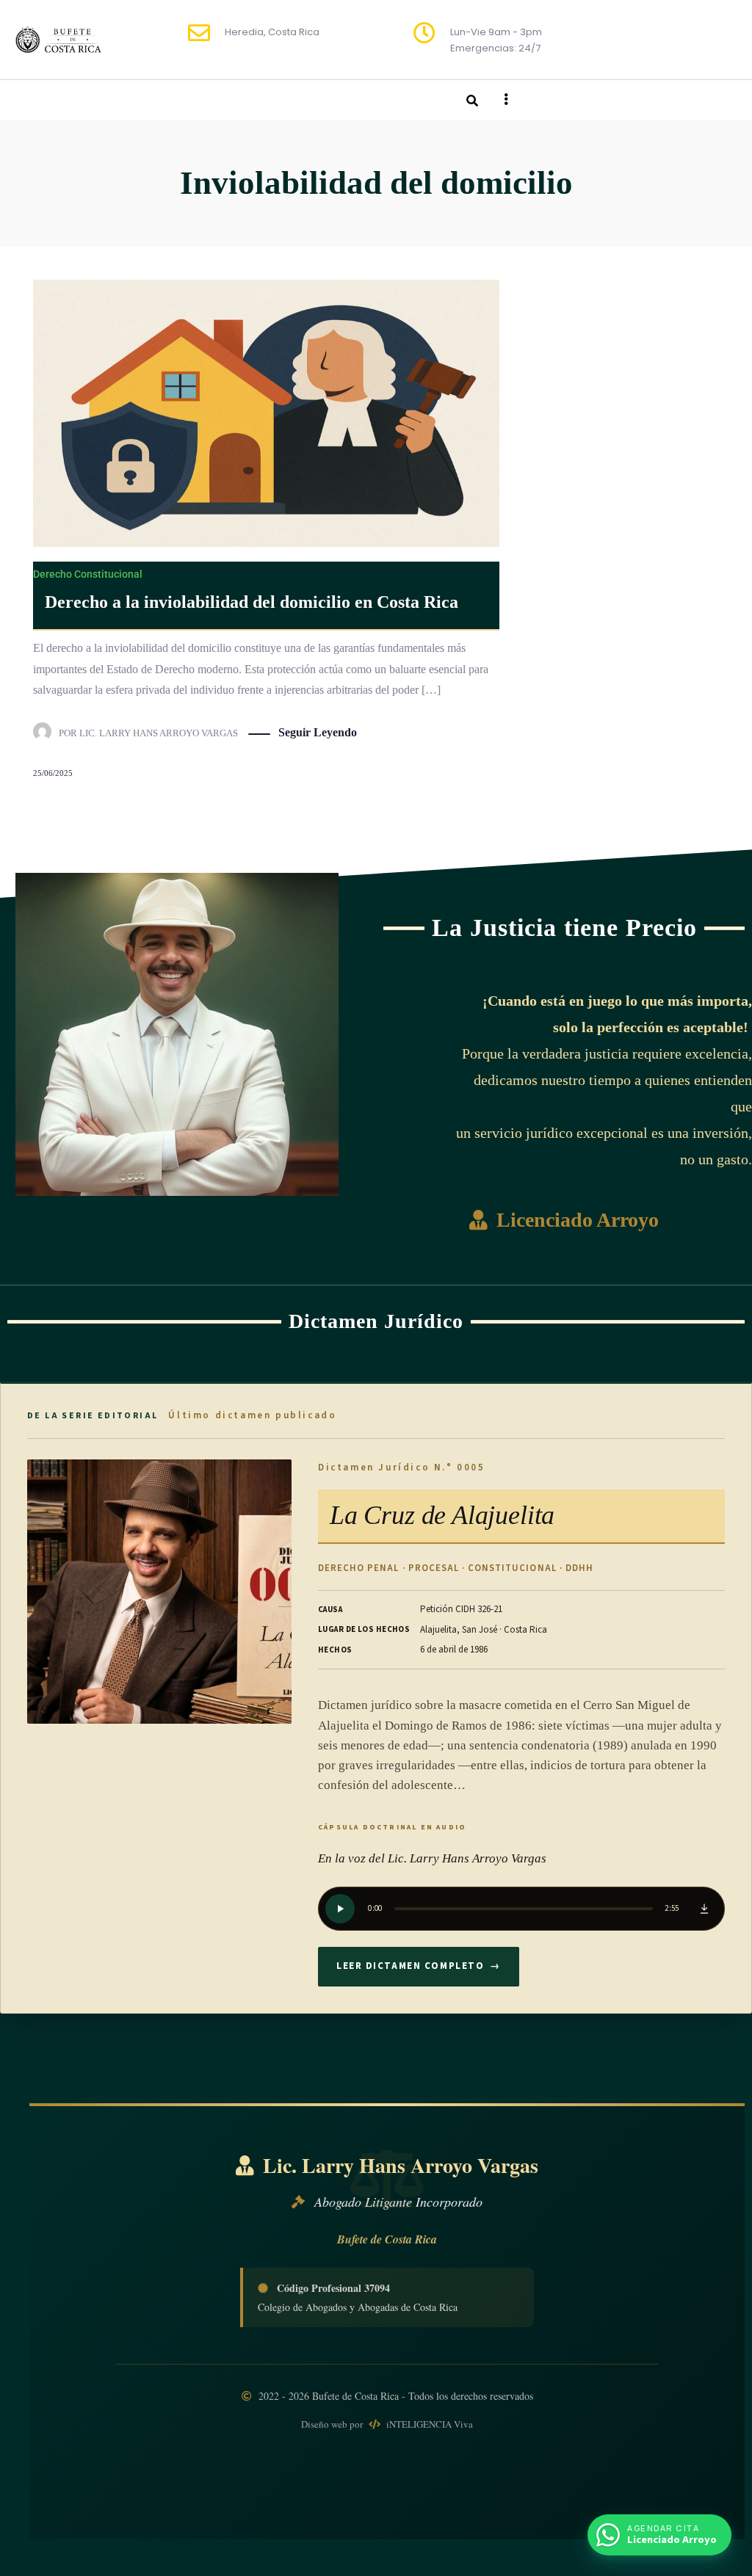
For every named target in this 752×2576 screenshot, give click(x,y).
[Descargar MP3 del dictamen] (704, 1909)
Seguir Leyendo (318, 732)
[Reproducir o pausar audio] (340, 1909)
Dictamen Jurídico (376, 1321)
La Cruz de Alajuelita (442, 1515)
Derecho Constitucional (88, 574)
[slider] (524, 1909)
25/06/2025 (53, 773)
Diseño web (325, 2424)
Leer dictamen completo (419, 1966)
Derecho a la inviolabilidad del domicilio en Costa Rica (252, 602)
